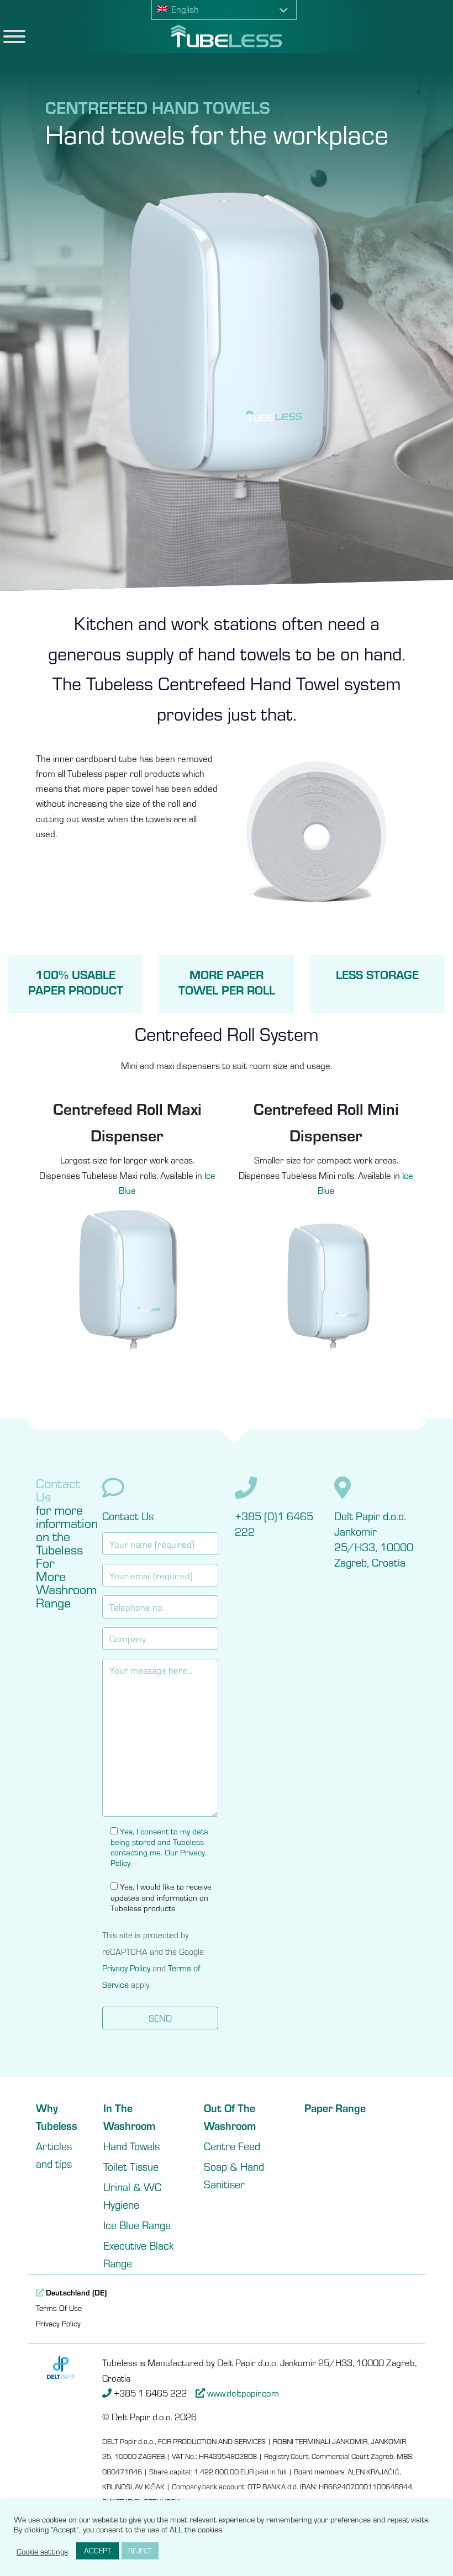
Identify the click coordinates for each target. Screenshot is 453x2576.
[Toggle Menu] (14, 36)
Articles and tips (54, 2154)
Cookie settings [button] (42, 2551)
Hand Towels (131, 2146)
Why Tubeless (57, 2116)
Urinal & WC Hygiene (132, 2195)
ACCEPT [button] (98, 2550)
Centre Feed (232, 2146)
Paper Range (335, 2107)
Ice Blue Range (137, 2225)
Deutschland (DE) (75, 2292)
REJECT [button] (140, 2551)
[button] (224, 10)
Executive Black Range (139, 2254)
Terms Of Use (59, 2308)
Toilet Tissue (131, 2166)
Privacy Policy (126, 1968)
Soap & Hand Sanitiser (234, 2175)
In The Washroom (129, 2116)
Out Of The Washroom (230, 2116)
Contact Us (128, 1516)
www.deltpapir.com (243, 2393)
